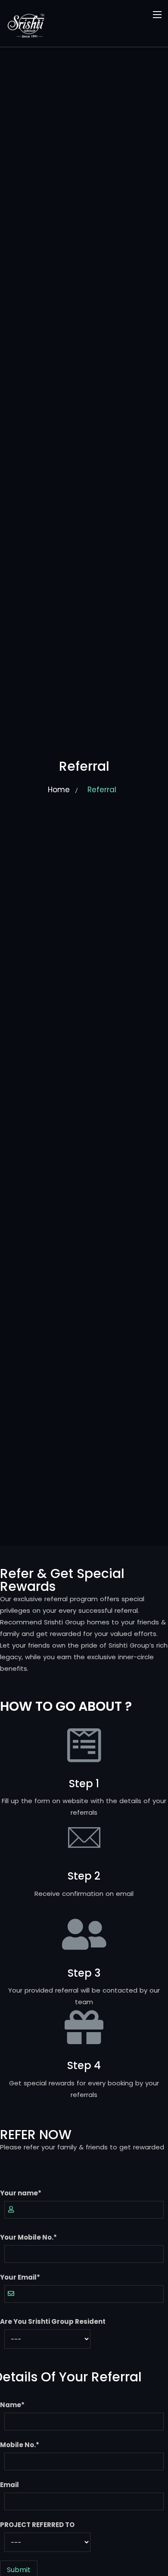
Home (59, 790)
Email (9, 2485)
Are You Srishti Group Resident (53, 2321)
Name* (12, 2405)
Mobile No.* (20, 2445)
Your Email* (20, 2277)
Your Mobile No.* (28, 2237)
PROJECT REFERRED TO (37, 2525)
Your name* (21, 2193)
